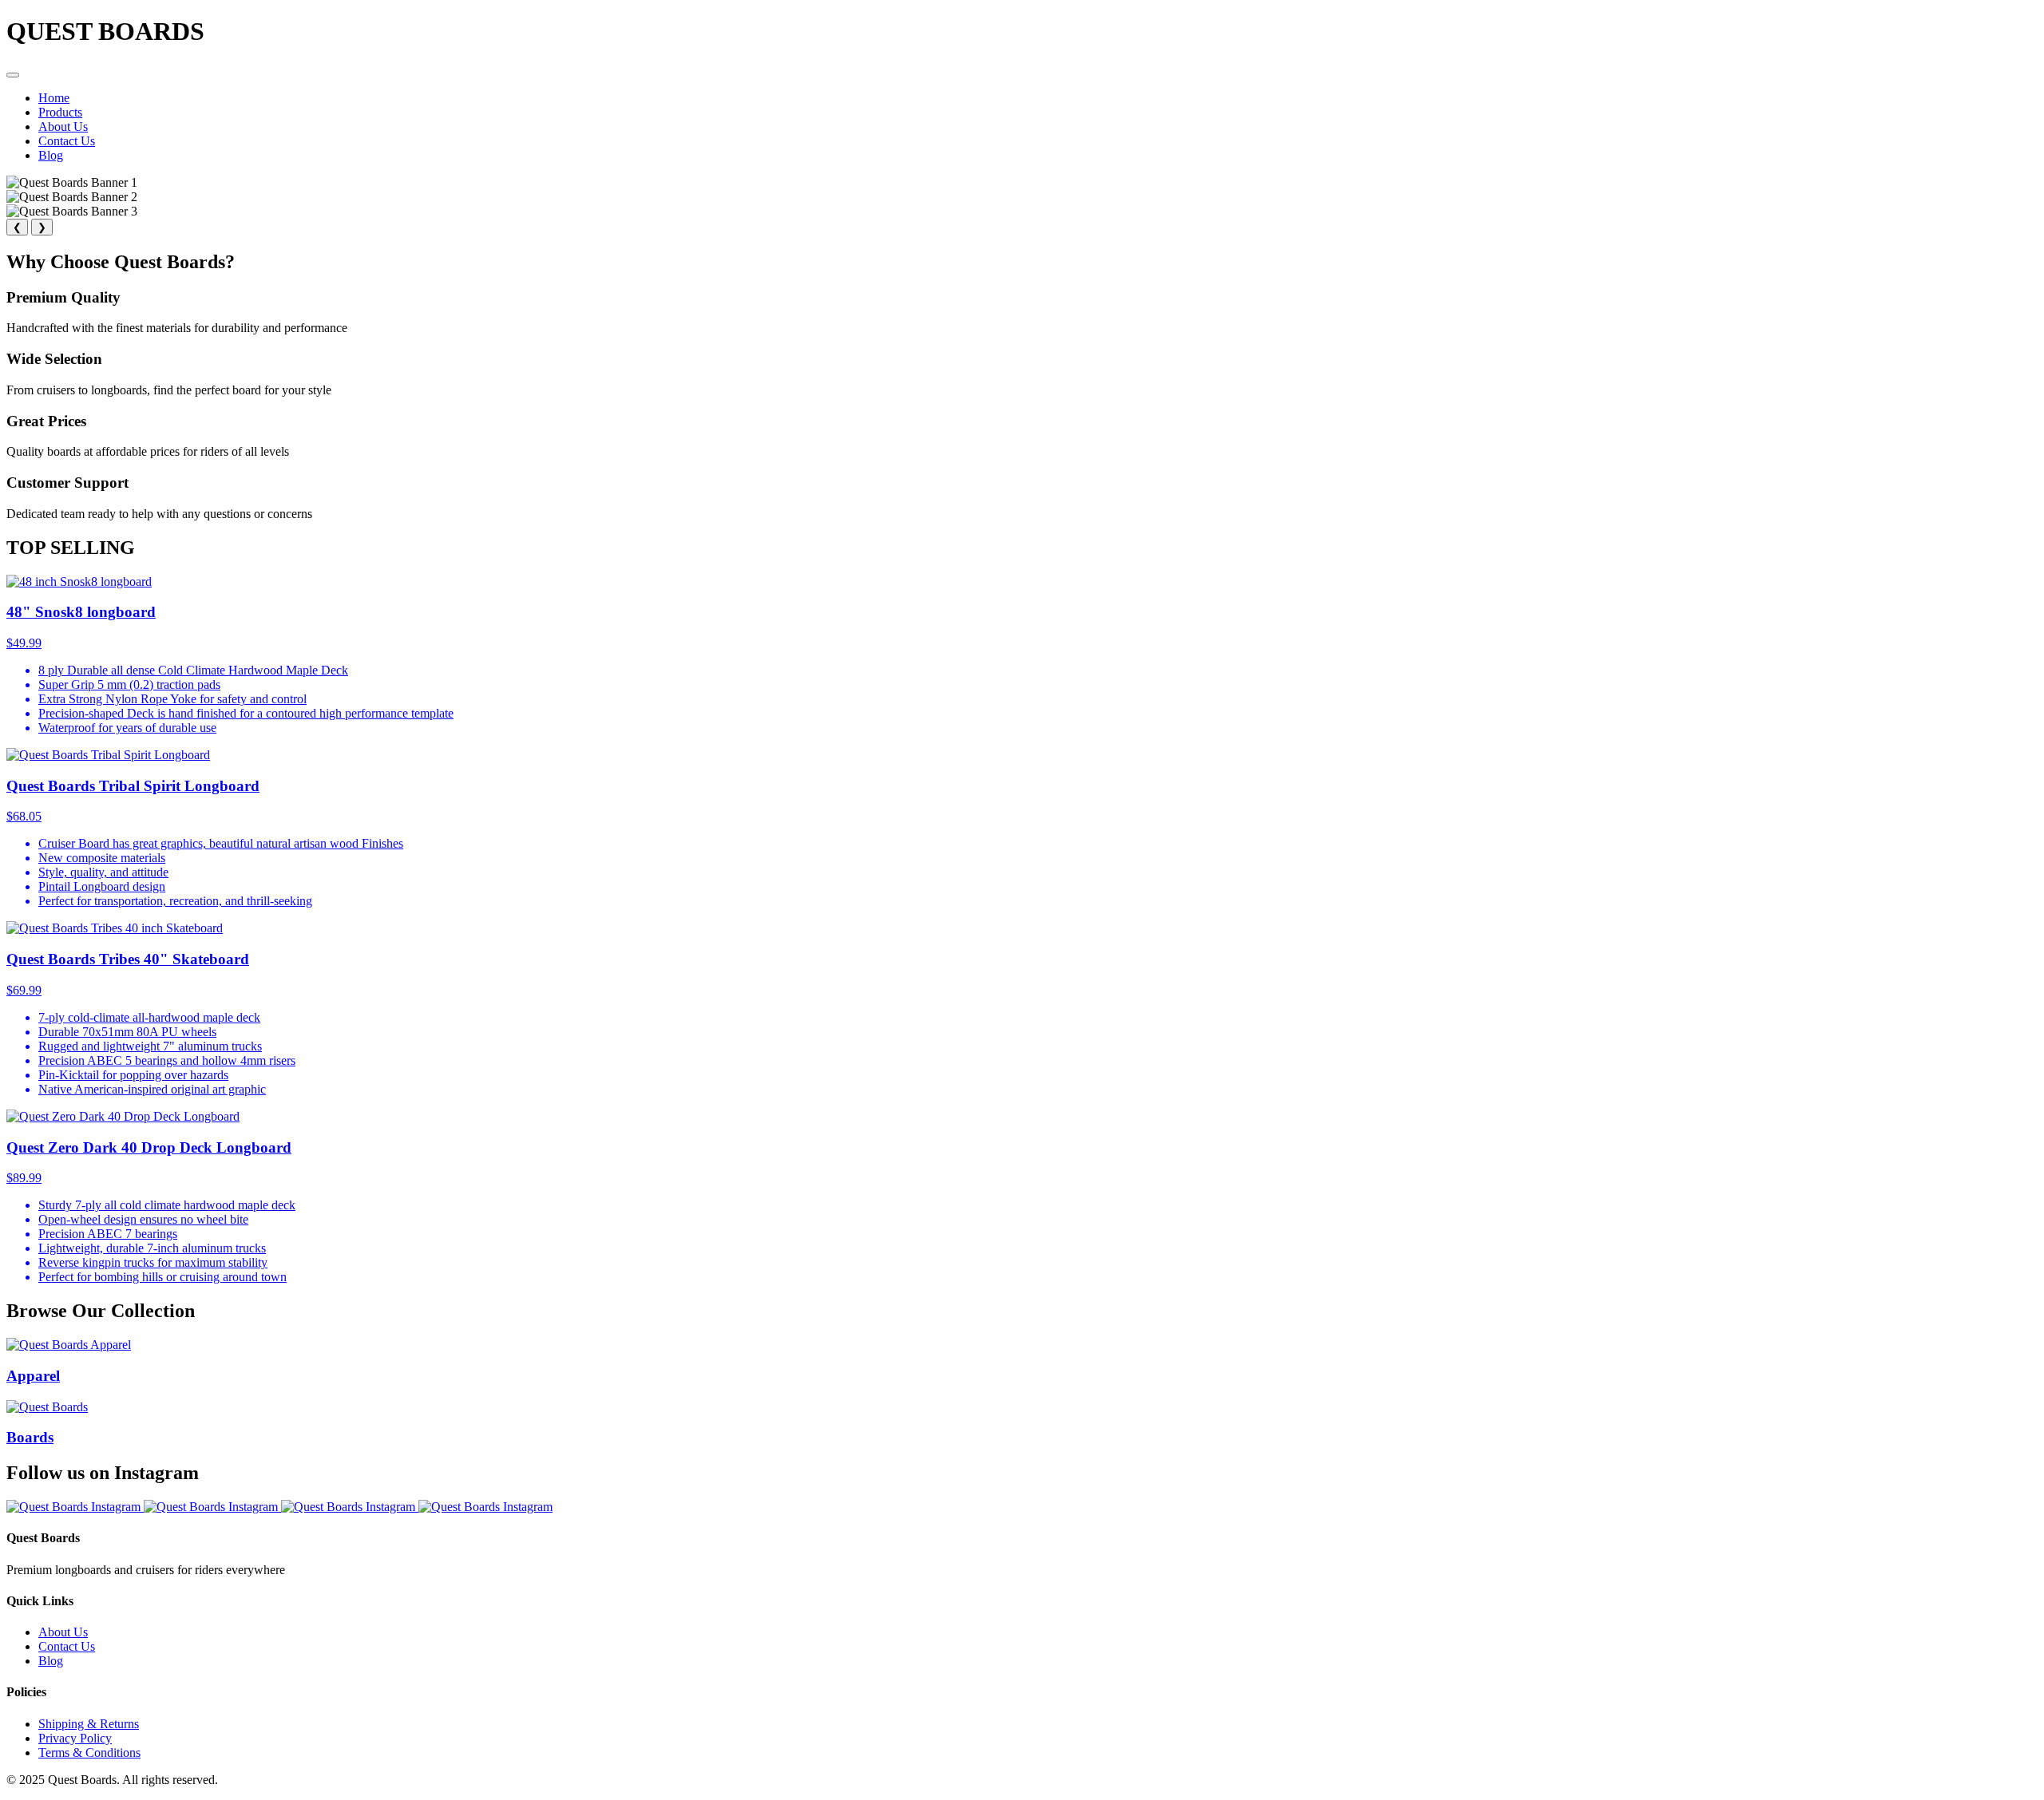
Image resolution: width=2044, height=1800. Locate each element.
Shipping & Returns (89, 1724)
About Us (63, 127)
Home (54, 98)
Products (60, 112)
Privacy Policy (75, 1738)
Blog (51, 155)
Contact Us (67, 141)
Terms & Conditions (89, 1753)
